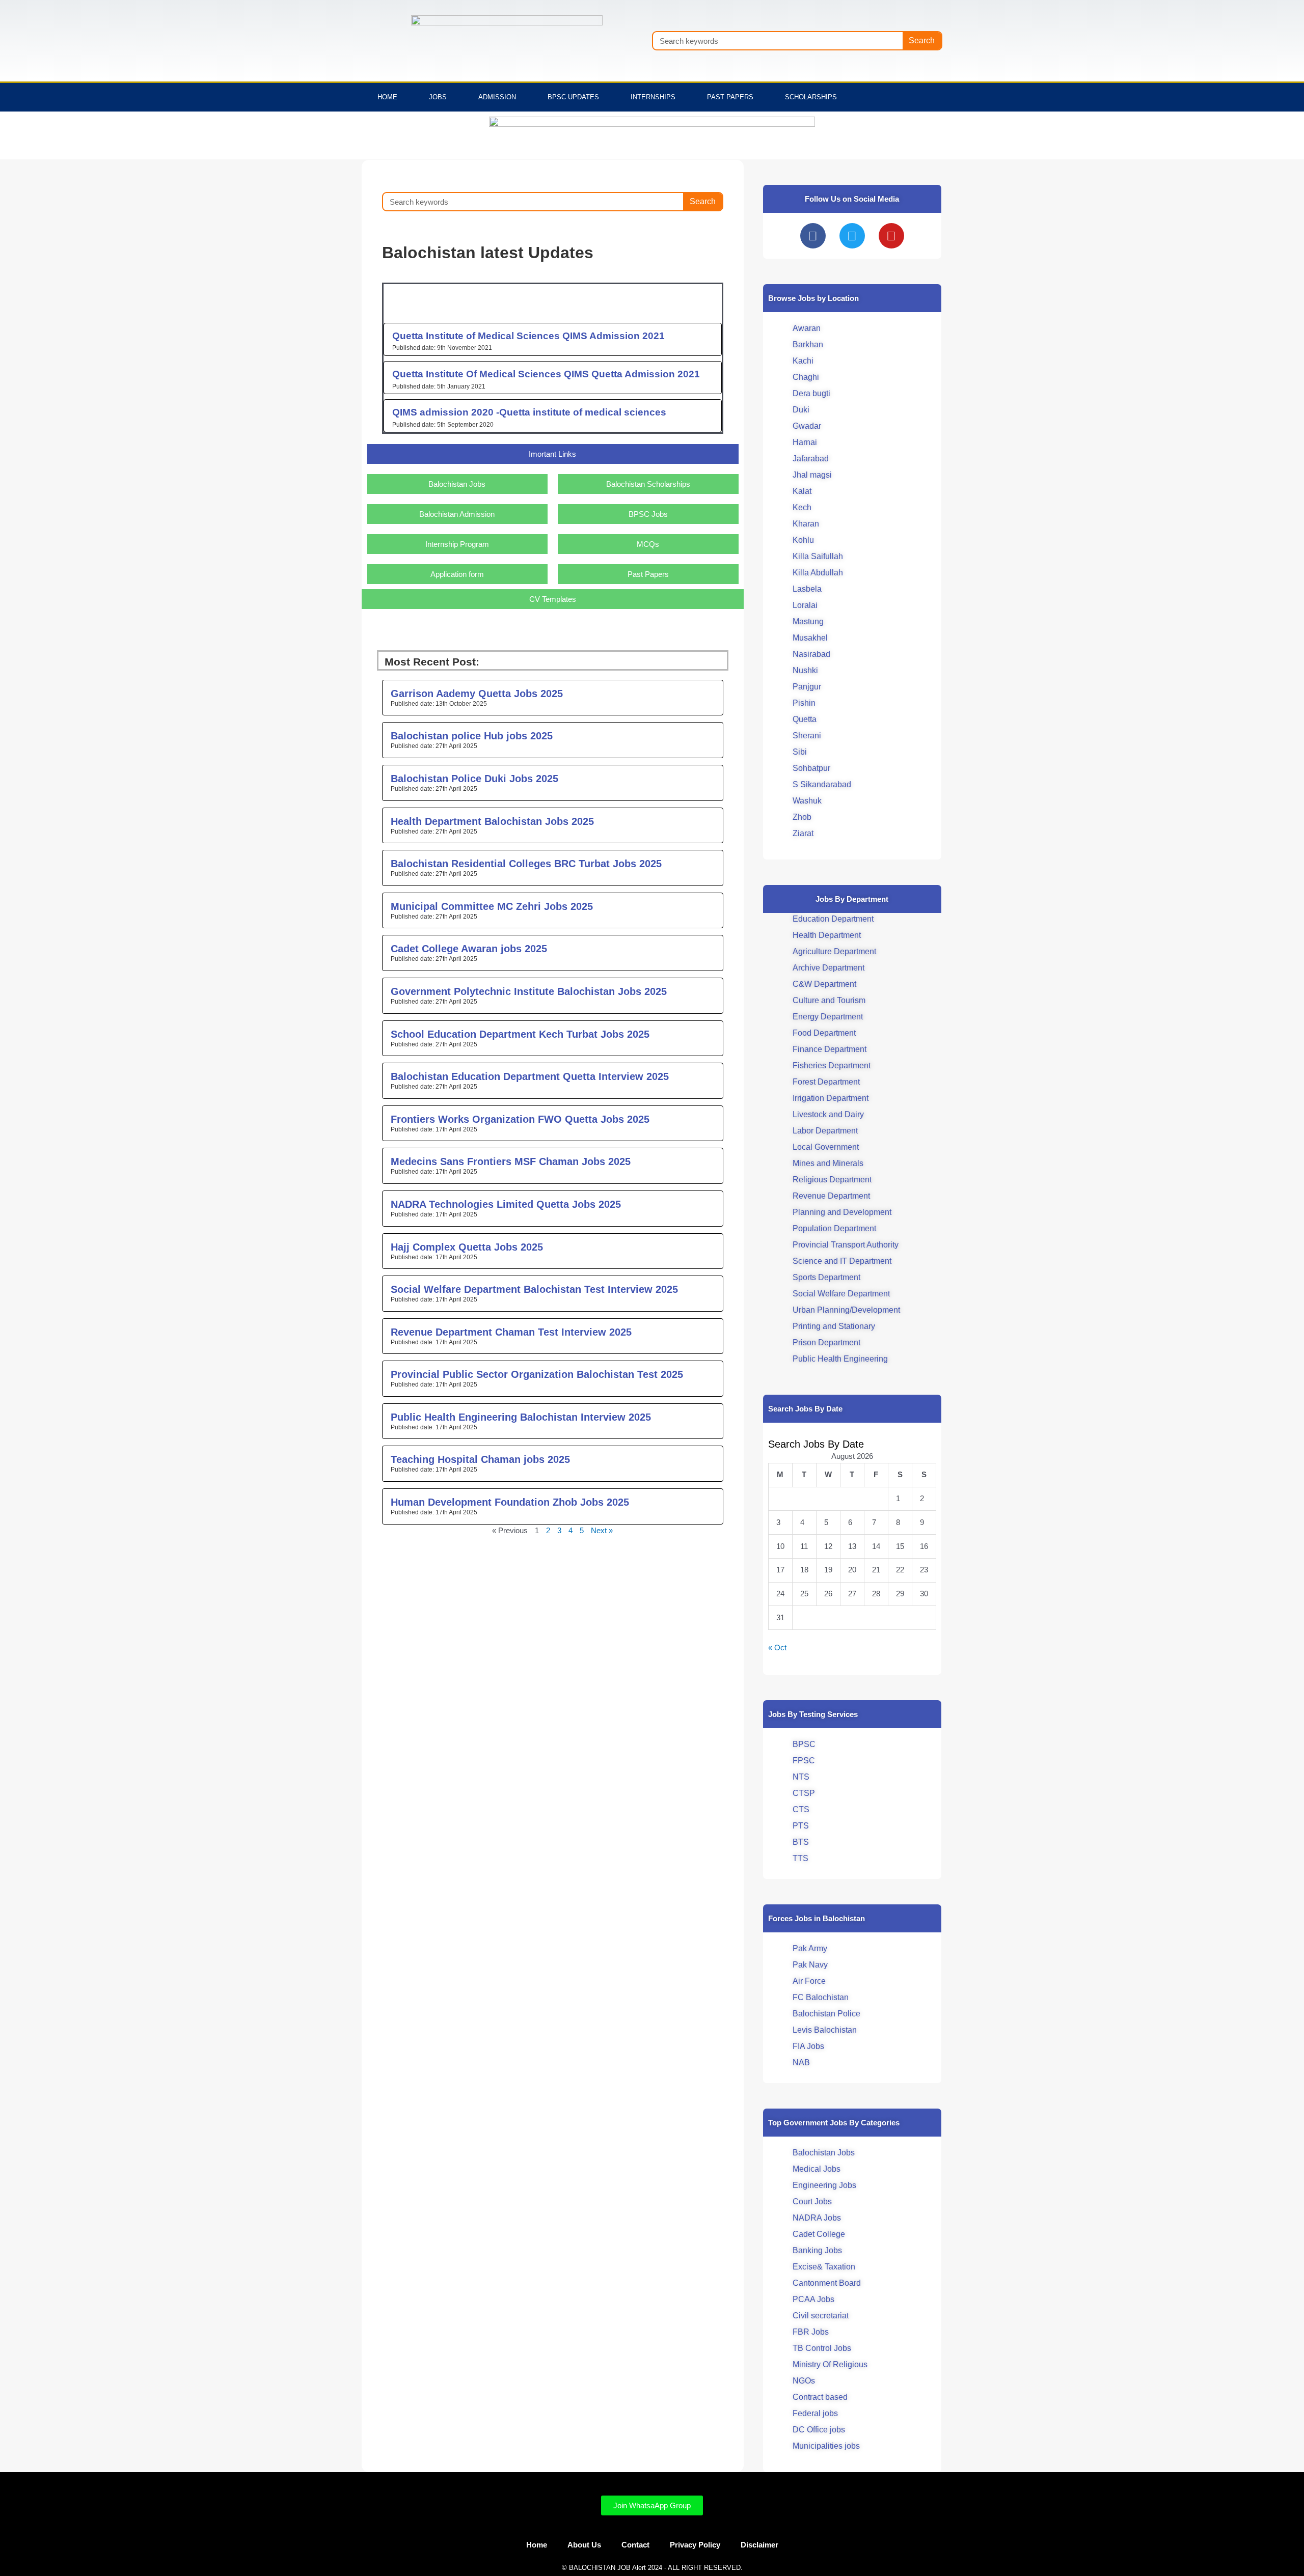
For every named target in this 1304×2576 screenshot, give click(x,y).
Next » (602, 1530)
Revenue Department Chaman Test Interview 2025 (511, 1332)
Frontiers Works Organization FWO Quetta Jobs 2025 (520, 1119)
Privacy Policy (695, 2545)
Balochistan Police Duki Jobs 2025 (474, 779)
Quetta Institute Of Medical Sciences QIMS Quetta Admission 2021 (546, 374)
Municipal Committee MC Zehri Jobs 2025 (492, 906)
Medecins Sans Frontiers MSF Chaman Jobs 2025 (511, 1161)
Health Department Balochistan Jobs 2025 (492, 821)
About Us (584, 2545)
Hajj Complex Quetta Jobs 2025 (467, 1247)
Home (387, 97)
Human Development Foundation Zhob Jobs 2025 (510, 1502)
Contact (635, 2545)
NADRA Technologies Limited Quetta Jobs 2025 (506, 1204)
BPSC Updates (573, 97)
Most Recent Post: (432, 662)
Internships (653, 97)
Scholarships (811, 97)
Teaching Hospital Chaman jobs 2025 (480, 1459)
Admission (497, 97)
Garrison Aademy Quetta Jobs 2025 (477, 694)
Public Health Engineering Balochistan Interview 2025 (521, 1417)
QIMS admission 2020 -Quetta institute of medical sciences (529, 412)
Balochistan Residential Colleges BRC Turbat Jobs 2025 (526, 864)
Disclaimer (759, 2545)
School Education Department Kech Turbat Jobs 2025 (520, 1034)
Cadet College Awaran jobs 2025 (469, 949)
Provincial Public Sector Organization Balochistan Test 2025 (537, 1374)
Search (922, 40)
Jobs (438, 97)
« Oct (777, 1647)
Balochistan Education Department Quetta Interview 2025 (530, 1076)
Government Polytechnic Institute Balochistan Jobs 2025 (529, 991)
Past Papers (730, 97)
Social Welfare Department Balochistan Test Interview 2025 (534, 1289)
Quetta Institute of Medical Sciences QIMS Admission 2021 (528, 336)
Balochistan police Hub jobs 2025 (472, 736)
